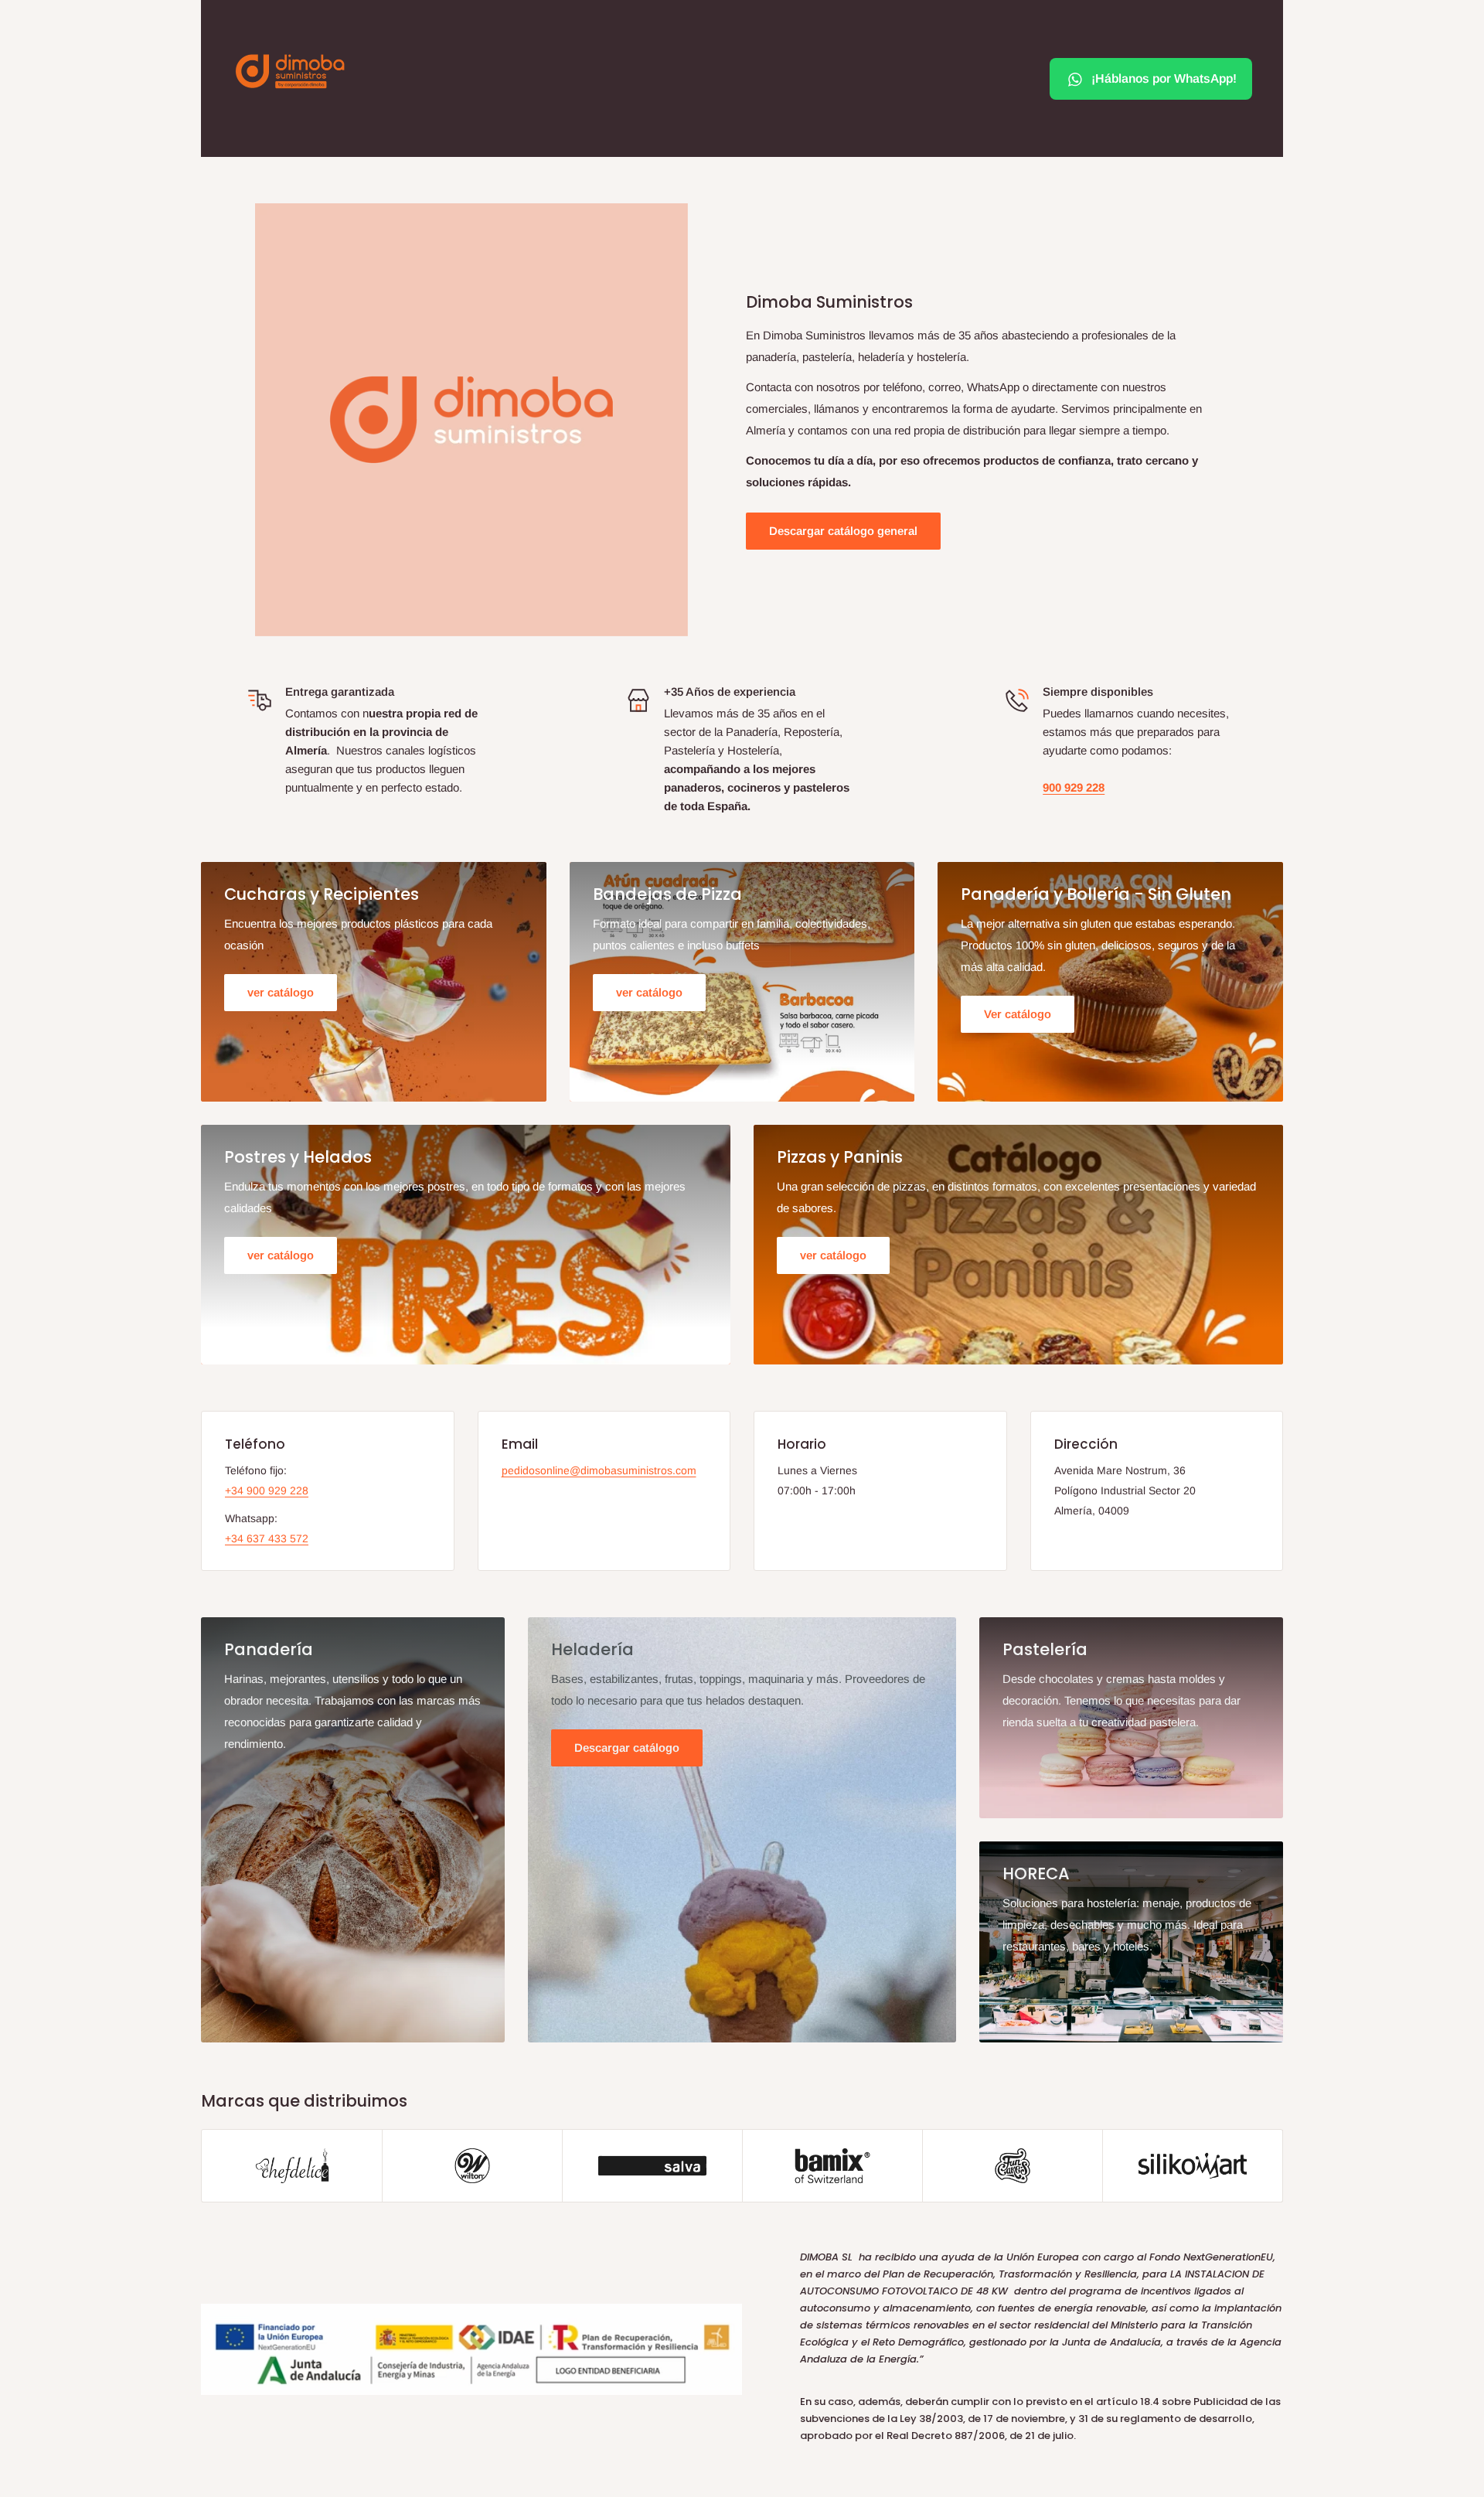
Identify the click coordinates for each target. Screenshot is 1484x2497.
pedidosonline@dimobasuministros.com (599, 1470)
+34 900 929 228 (267, 1490)
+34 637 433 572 (267, 1538)
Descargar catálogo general (843, 531)
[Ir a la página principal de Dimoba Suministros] (290, 71)
